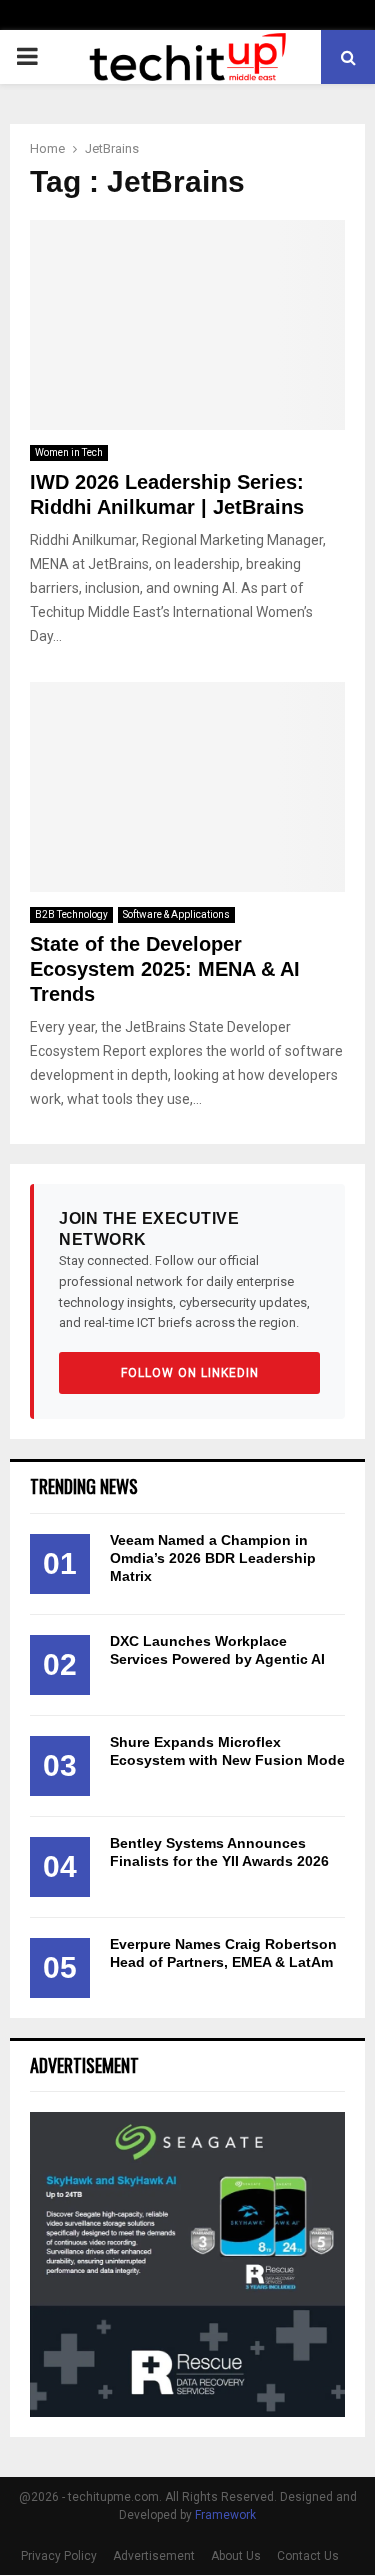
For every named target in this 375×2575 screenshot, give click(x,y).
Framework (225, 2515)
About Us (236, 2556)
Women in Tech (69, 452)
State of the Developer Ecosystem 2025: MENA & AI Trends (165, 969)
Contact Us (308, 2556)
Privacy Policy (59, 2556)
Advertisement (154, 2556)
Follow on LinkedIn (190, 1373)
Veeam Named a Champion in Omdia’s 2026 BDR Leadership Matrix (213, 1558)
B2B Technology (71, 914)
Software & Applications (176, 914)
